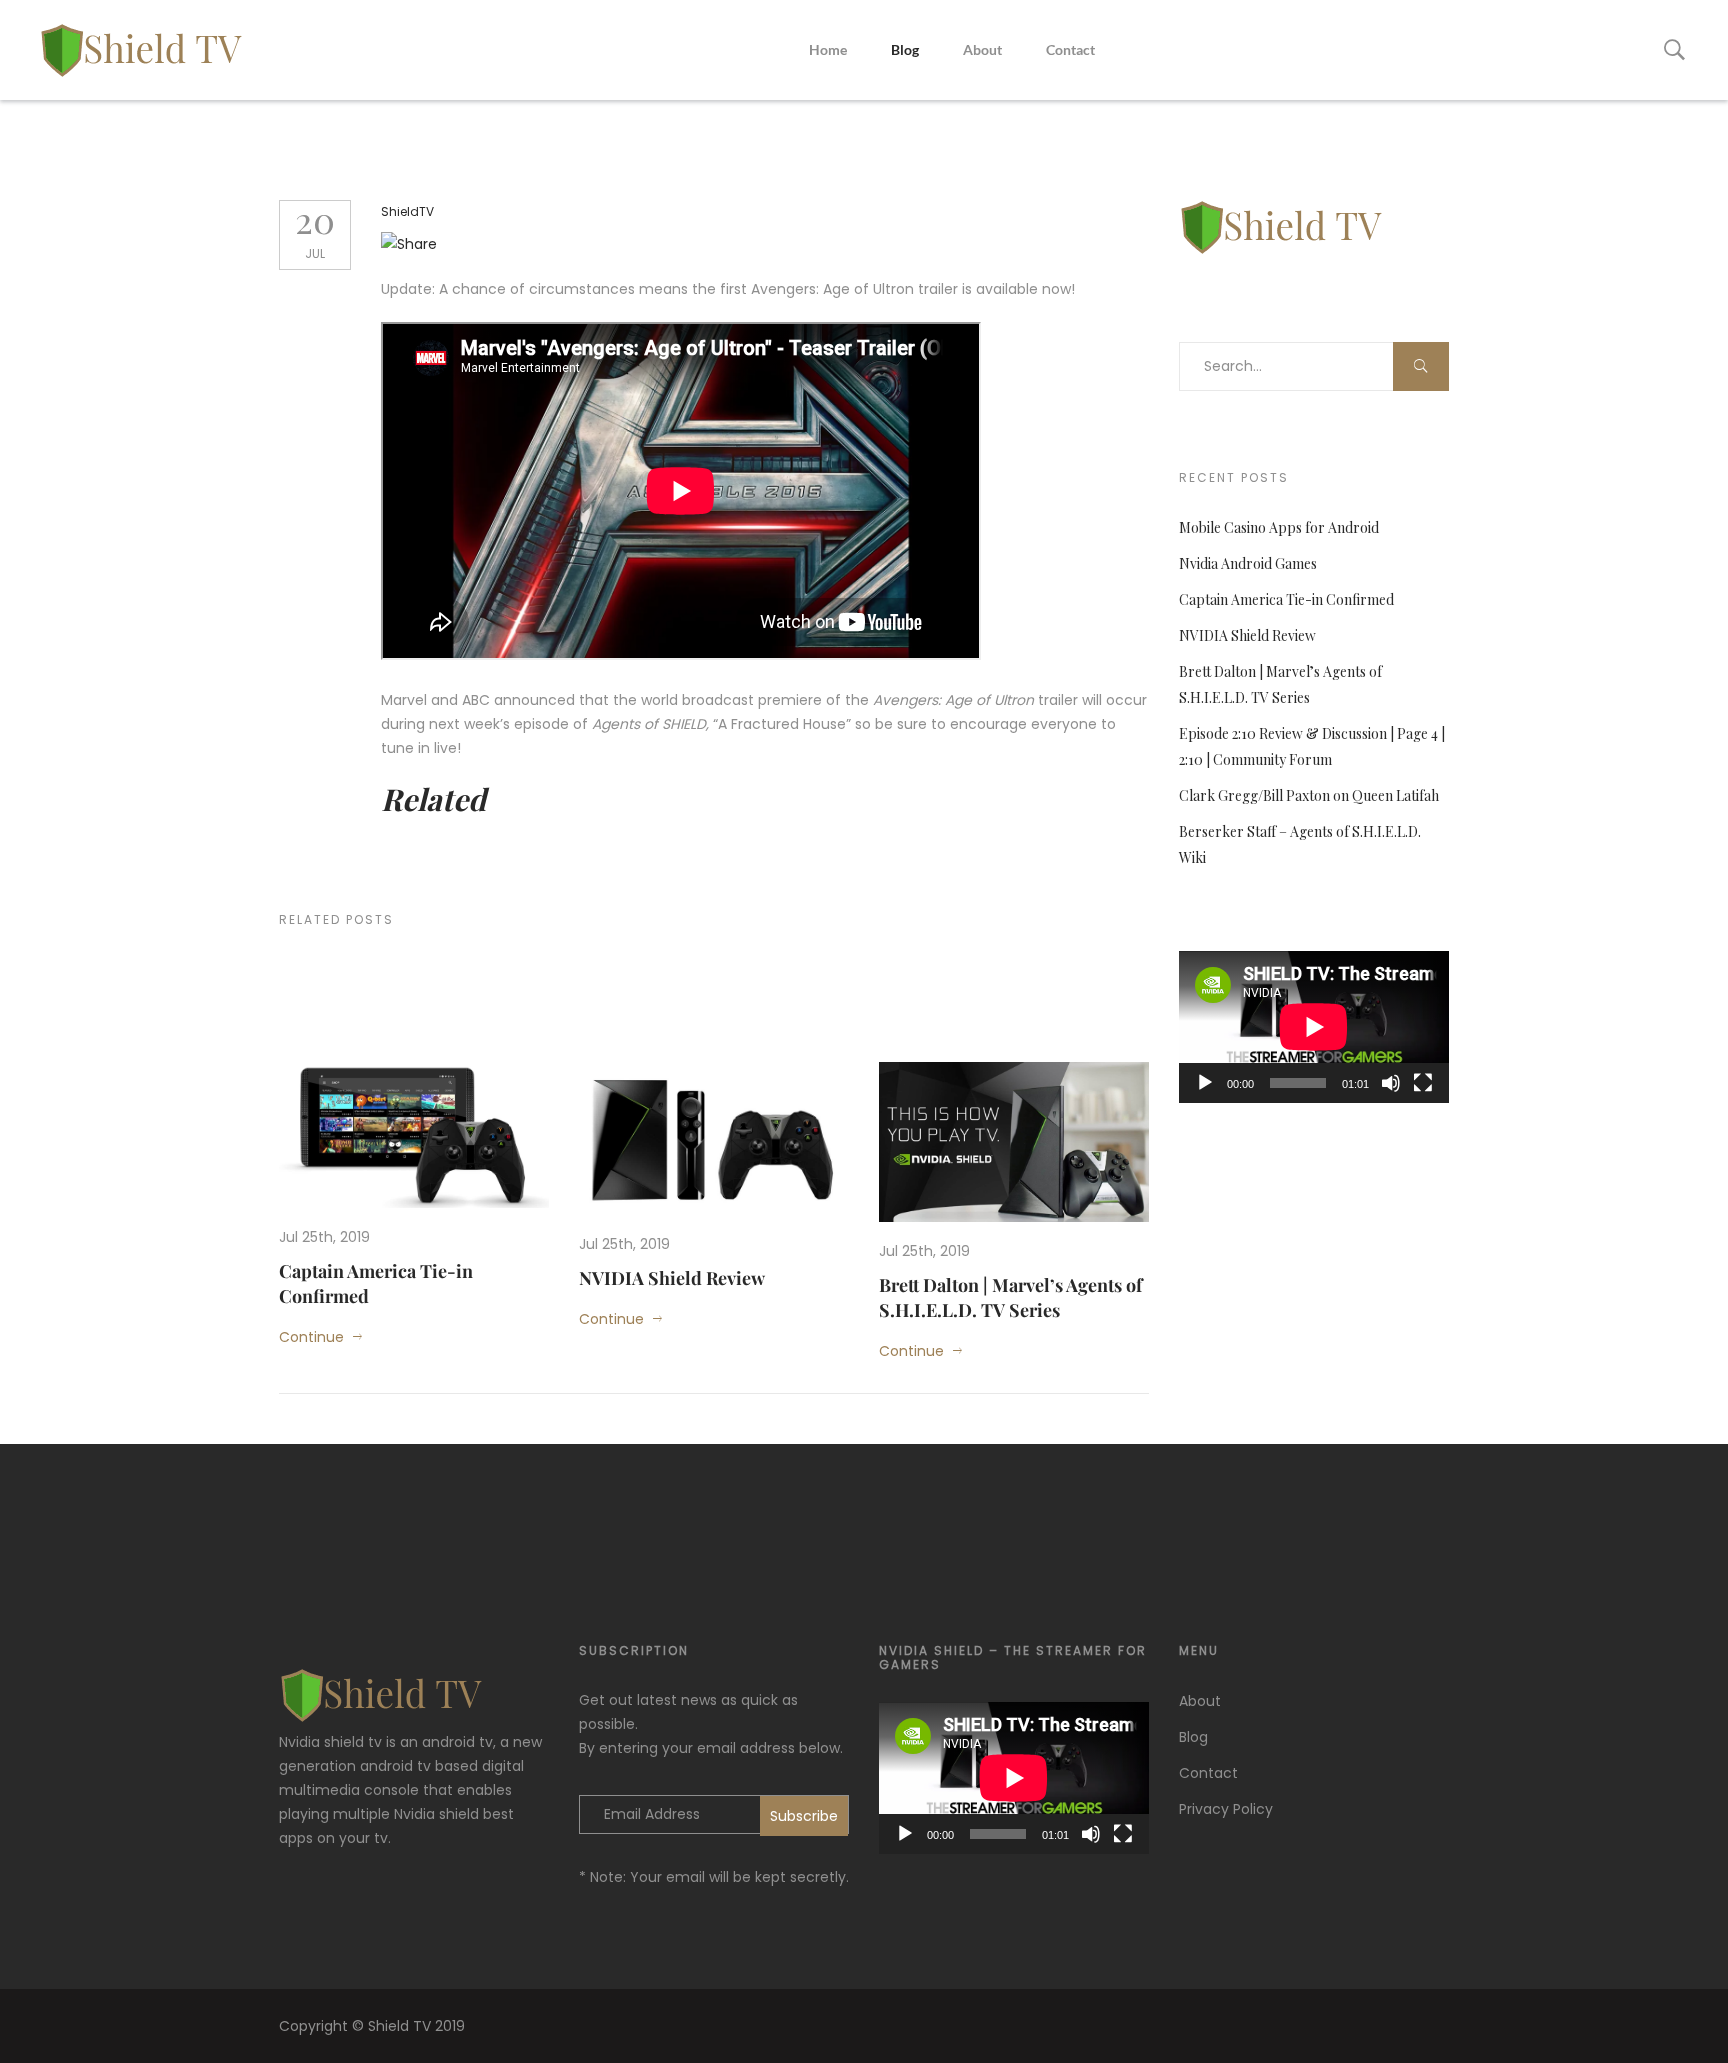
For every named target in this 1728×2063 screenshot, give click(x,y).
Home (828, 49)
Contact (1070, 49)
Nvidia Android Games (1248, 563)
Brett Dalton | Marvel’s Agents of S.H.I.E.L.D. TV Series (1010, 1297)
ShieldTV (407, 211)
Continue (311, 1337)
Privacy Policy (1226, 1809)
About (982, 49)
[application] (1314, 1027)
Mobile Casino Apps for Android (1279, 527)
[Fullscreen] (1423, 1083)
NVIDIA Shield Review (672, 1278)
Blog (905, 49)
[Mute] (1391, 1083)
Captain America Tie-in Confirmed (1286, 599)
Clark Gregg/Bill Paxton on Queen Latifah (1309, 795)
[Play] (1205, 1083)
